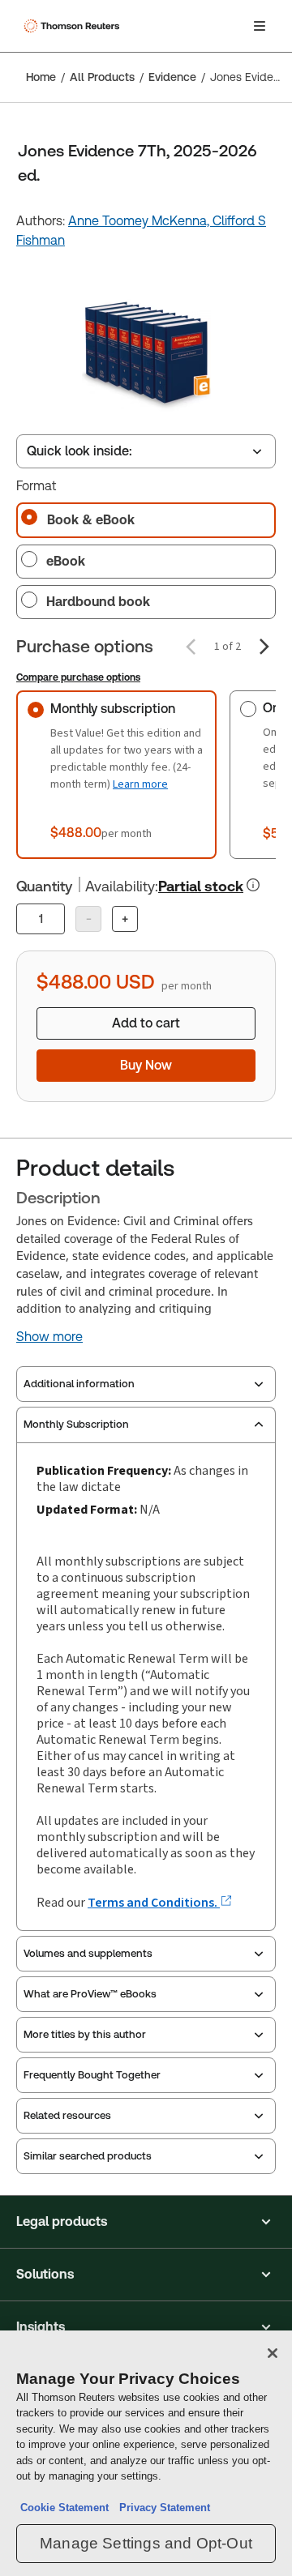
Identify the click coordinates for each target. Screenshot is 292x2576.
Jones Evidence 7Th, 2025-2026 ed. (246, 77)
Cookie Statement (64, 2508)
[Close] (273, 2353)
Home (41, 77)
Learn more (140, 784)
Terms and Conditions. (154, 1902)
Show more (49, 1337)
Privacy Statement (161, 2508)
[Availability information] (253, 885)
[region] (146, 2453)
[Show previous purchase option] (191, 647)
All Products (102, 77)
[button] (146, 2222)
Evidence (172, 77)
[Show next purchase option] (264, 647)
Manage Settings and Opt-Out (146, 2543)
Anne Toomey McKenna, (140, 221)
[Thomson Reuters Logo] (74, 26)
